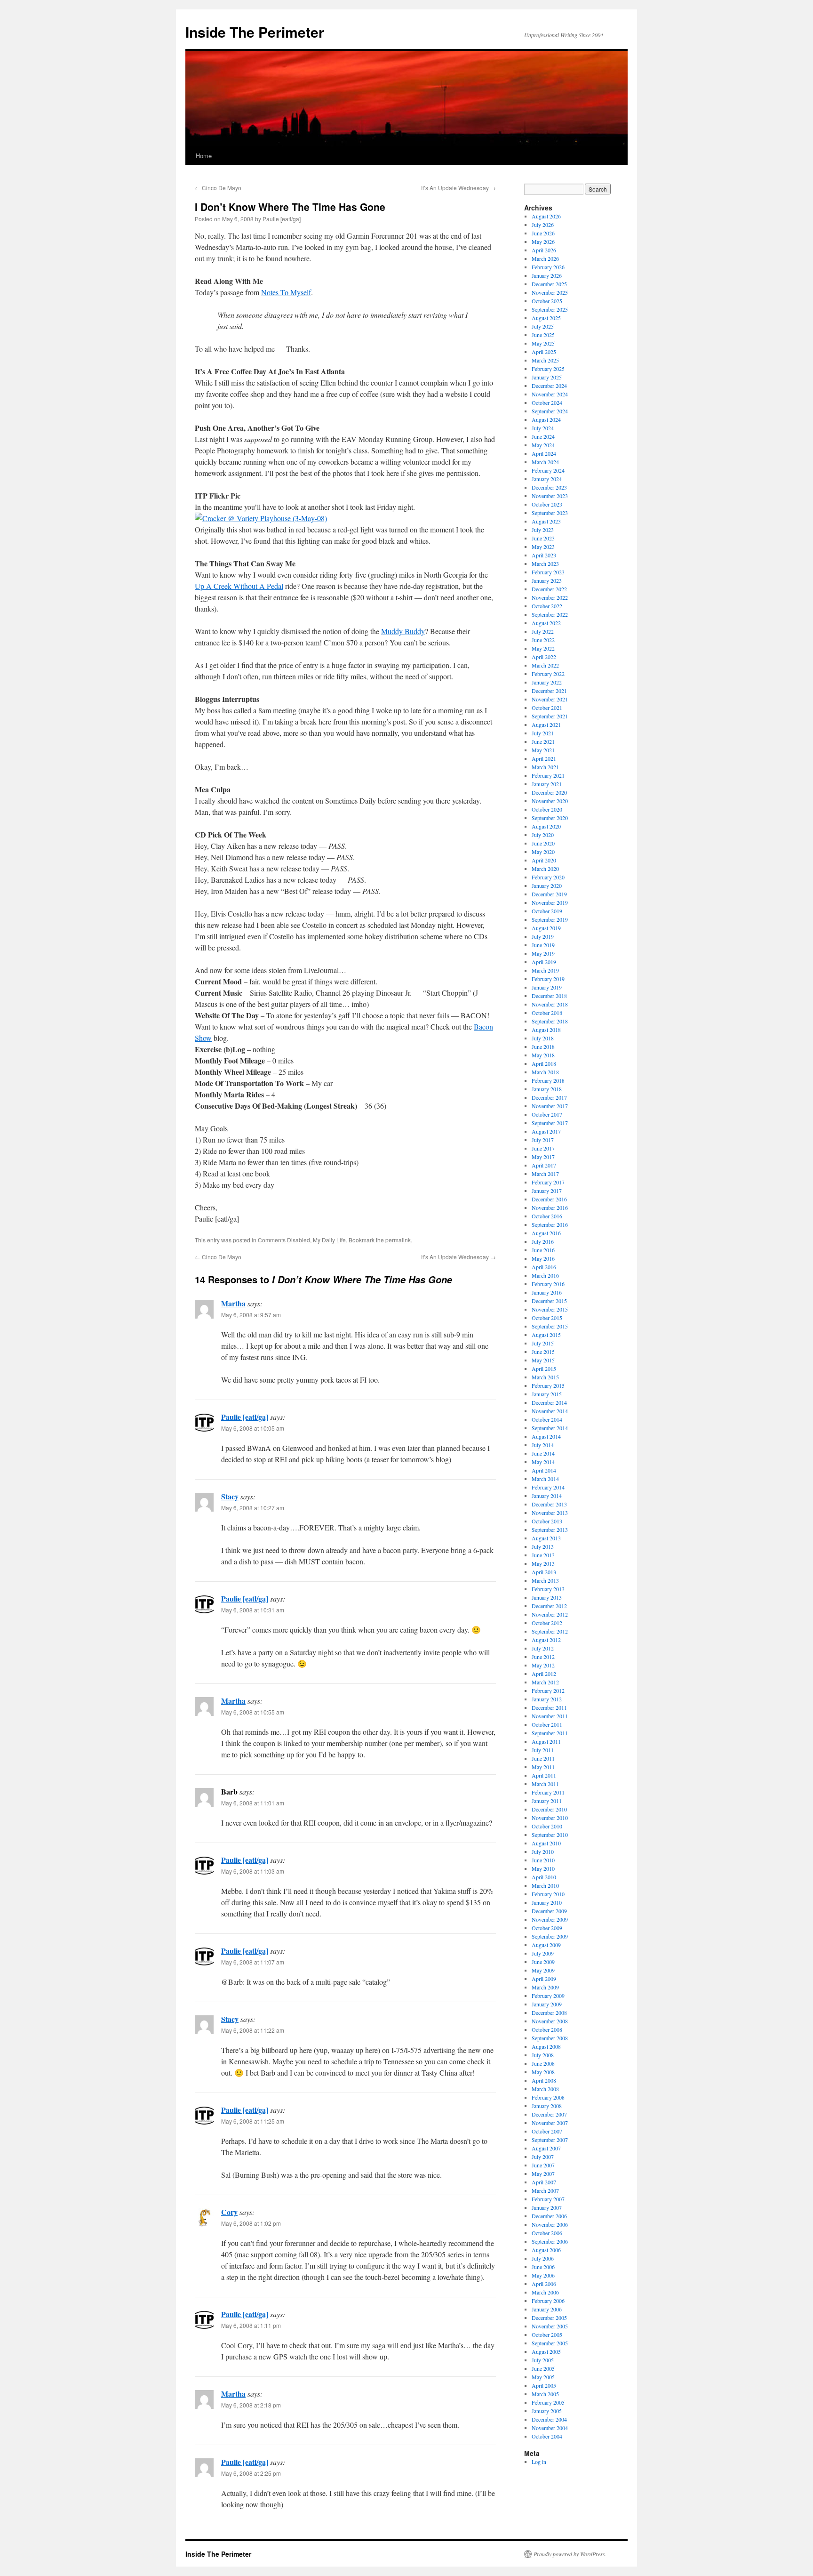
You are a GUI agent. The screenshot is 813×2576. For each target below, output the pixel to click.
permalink (398, 1240)
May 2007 (543, 2173)
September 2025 (550, 309)
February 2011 (548, 1792)
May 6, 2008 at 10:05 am (253, 1428)
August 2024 (546, 419)
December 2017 (549, 1097)
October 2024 (547, 402)
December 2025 (549, 284)
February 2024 (548, 470)
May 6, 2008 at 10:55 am (253, 1712)
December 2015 (549, 1301)
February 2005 (548, 2402)
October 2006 (547, 2233)
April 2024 (544, 453)
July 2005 (543, 2360)
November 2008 (550, 2021)
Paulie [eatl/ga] (282, 219)
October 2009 (547, 1928)
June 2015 (543, 1352)
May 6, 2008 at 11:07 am (253, 1962)
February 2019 (548, 979)
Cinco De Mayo (218, 188)
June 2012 (543, 1657)
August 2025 (546, 318)
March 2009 (545, 1987)
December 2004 (549, 2419)
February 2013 (548, 1589)
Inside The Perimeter (255, 32)
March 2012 (545, 1682)
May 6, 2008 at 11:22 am (253, 2030)
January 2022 (547, 682)
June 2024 (543, 436)
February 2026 (548, 267)
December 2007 (549, 2114)
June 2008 (543, 2063)
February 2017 (548, 1182)
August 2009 (546, 1945)
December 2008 (549, 2012)
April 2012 (544, 1674)
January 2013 (547, 1597)
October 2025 (547, 301)
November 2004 (550, 2428)
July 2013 (543, 1546)
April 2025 (544, 352)
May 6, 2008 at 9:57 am (251, 1315)
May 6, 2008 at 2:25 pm (251, 2473)
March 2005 (545, 2394)
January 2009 (547, 2004)
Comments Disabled (284, 1240)
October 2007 (547, 2131)
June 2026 (543, 233)
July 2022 (543, 631)
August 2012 (546, 1640)
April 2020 (544, 860)
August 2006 (546, 2250)
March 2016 (545, 1275)
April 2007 (544, 2182)
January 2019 (547, 987)
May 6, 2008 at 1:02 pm (251, 2223)
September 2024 (550, 411)
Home (204, 156)
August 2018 (546, 1030)
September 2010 (550, 1835)
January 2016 (547, 1292)
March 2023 (545, 563)
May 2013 (543, 1563)
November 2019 (550, 902)
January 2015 (547, 1394)
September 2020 (550, 818)
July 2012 (543, 1648)
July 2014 (543, 1445)
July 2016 (543, 1241)
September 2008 (550, 2038)
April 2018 (544, 1063)
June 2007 (543, 2165)
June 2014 (543, 1453)
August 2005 (546, 2351)
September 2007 (550, 2140)
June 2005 (543, 2368)
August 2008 (546, 2046)
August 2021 (546, 724)
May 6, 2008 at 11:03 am (253, 1871)
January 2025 (547, 377)
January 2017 (547, 1191)
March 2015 (545, 1377)
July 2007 (543, 2157)
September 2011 (550, 1733)
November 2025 (550, 292)
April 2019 (544, 962)
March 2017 (545, 1174)
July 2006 (543, 2258)
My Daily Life (329, 1240)
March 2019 (545, 970)
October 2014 (547, 1419)
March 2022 (545, 665)
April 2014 (544, 1470)
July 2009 (543, 1953)
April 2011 (544, 1775)
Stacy (230, 1496)
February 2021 (548, 775)
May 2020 (543, 852)
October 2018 (547, 1013)
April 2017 (544, 1165)
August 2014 (546, 1436)
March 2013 (545, 1580)
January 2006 (547, 2309)
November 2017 (550, 1106)
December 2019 (549, 894)
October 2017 (547, 1114)
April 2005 (544, 2385)
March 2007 (545, 2190)
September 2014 (550, 1428)
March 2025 (545, 360)
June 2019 (543, 945)
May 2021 (543, 750)
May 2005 (543, 2377)
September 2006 (550, 2241)
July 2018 (543, 1038)
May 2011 (543, 1767)
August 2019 (546, 928)
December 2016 (549, 1199)
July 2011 (543, 1750)
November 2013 (550, 1513)
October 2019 (547, 911)
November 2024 (550, 394)
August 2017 (546, 1131)
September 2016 (550, 1224)
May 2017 (543, 1157)
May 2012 (543, 1665)
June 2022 (543, 640)
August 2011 (546, 1741)
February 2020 (548, 877)
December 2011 (549, 1707)
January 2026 (547, 275)
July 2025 (543, 326)
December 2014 (549, 1402)
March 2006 (545, 2292)
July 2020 (543, 835)
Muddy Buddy (403, 631)
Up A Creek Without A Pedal (239, 586)
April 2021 (544, 758)
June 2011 (543, 1758)
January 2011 (547, 1801)
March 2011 (545, 1784)
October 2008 (547, 2029)
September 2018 (550, 1021)
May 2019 (543, 953)
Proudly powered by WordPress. (570, 2554)
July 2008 (543, 2055)
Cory (229, 2212)
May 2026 (543, 241)
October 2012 (547, 1623)
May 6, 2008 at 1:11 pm (251, 2325)
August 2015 (546, 1335)
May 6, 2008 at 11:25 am (253, 2121)
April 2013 (544, 1572)
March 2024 (545, 462)
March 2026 (545, 258)
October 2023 (547, 504)
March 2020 (545, 869)
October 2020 (547, 809)
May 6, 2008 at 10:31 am (253, 1610)
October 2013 (547, 1521)
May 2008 (543, 2072)
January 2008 (547, 2106)
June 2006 (543, 2267)
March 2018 (545, 1072)
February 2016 (548, 1284)
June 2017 (543, 1148)
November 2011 (550, 1716)
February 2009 (548, 1996)
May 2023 (543, 547)
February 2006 (548, 2301)
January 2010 (547, 1902)
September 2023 (550, 513)
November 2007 (550, 2123)
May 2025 (543, 343)
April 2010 (544, 1877)
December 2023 (549, 487)
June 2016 (543, 1250)
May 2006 (543, 2275)
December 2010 (549, 1809)
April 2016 (544, 1267)
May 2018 (543, 1055)
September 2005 (550, 2343)
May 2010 (543, 1868)
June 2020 (543, 843)
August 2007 (546, 2148)
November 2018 (550, 1004)
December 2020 (549, 792)
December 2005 (549, 2318)
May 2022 (543, 648)
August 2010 (546, 1843)
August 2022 (546, 623)
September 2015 (550, 1326)
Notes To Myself (286, 292)
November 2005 (550, 2326)
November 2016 (550, 1207)
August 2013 (546, 1538)
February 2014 (548, 1487)
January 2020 (547, 885)
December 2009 (549, 1911)
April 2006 (544, 2284)
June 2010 (543, 1860)
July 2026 (543, 225)
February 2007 (548, 2199)
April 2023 (544, 555)
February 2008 (548, 2097)
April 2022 (544, 657)
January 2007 (547, 2207)
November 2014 (550, 1411)
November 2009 (550, 1919)
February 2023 (548, 572)
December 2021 (549, 691)
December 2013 (549, 1504)
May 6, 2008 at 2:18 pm (251, 2405)
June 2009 (543, 1962)
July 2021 (543, 733)
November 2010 (550, 1818)
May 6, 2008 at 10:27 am (253, 1508)
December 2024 (549, 386)
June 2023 (543, 538)
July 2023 (543, 530)
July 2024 (543, 428)
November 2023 (550, 496)
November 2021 (550, 699)
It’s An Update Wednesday (458, 188)
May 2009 (543, 1970)
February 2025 (548, 369)
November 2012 (550, 1614)
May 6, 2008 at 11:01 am (253, 1803)
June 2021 (543, 741)
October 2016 (547, 1216)
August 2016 (546, 1233)
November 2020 (550, 801)
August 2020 (546, 826)
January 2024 (547, 479)
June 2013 (543, 1555)
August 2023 (546, 521)
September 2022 (550, 614)
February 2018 (548, 1080)
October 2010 (547, 1826)
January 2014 (547, 1496)
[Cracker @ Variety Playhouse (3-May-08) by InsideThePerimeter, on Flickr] (261, 518)
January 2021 (547, 784)
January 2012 (547, 1699)
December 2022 (549, 589)
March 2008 (545, 2089)
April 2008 (544, 2080)
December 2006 (549, 2216)
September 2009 (550, 1936)
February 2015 (548, 1385)
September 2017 (550, 1123)
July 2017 (543, 1140)
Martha (233, 1303)
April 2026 (544, 250)
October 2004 (547, 2436)
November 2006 (550, 2224)
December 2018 (549, 996)
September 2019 (550, 919)
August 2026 (546, 216)
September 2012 (550, 1631)
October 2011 (547, 1724)
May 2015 (543, 1360)
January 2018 (547, 1089)
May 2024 (543, 445)
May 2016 (543, 1258)
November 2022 (550, 597)
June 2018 (543, 1046)
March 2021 (545, 767)
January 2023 (547, 580)
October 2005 (547, 2334)
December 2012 (549, 1606)
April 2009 (544, 1979)
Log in (539, 2462)
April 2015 (544, 1368)
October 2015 (547, 1318)
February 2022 (548, 674)
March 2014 (545, 1479)
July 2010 (543, 1851)
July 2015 (543, 1343)
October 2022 (547, 606)
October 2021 (547, 708)
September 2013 (550, 1529)
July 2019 (543, 936)
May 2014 (543, 1462)
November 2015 (550, 1309)
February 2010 (548, 1894)
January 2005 (547, 2411)
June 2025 (543, 335)
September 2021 (550, 716)
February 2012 (548, 1690)
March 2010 (545, 1885)
